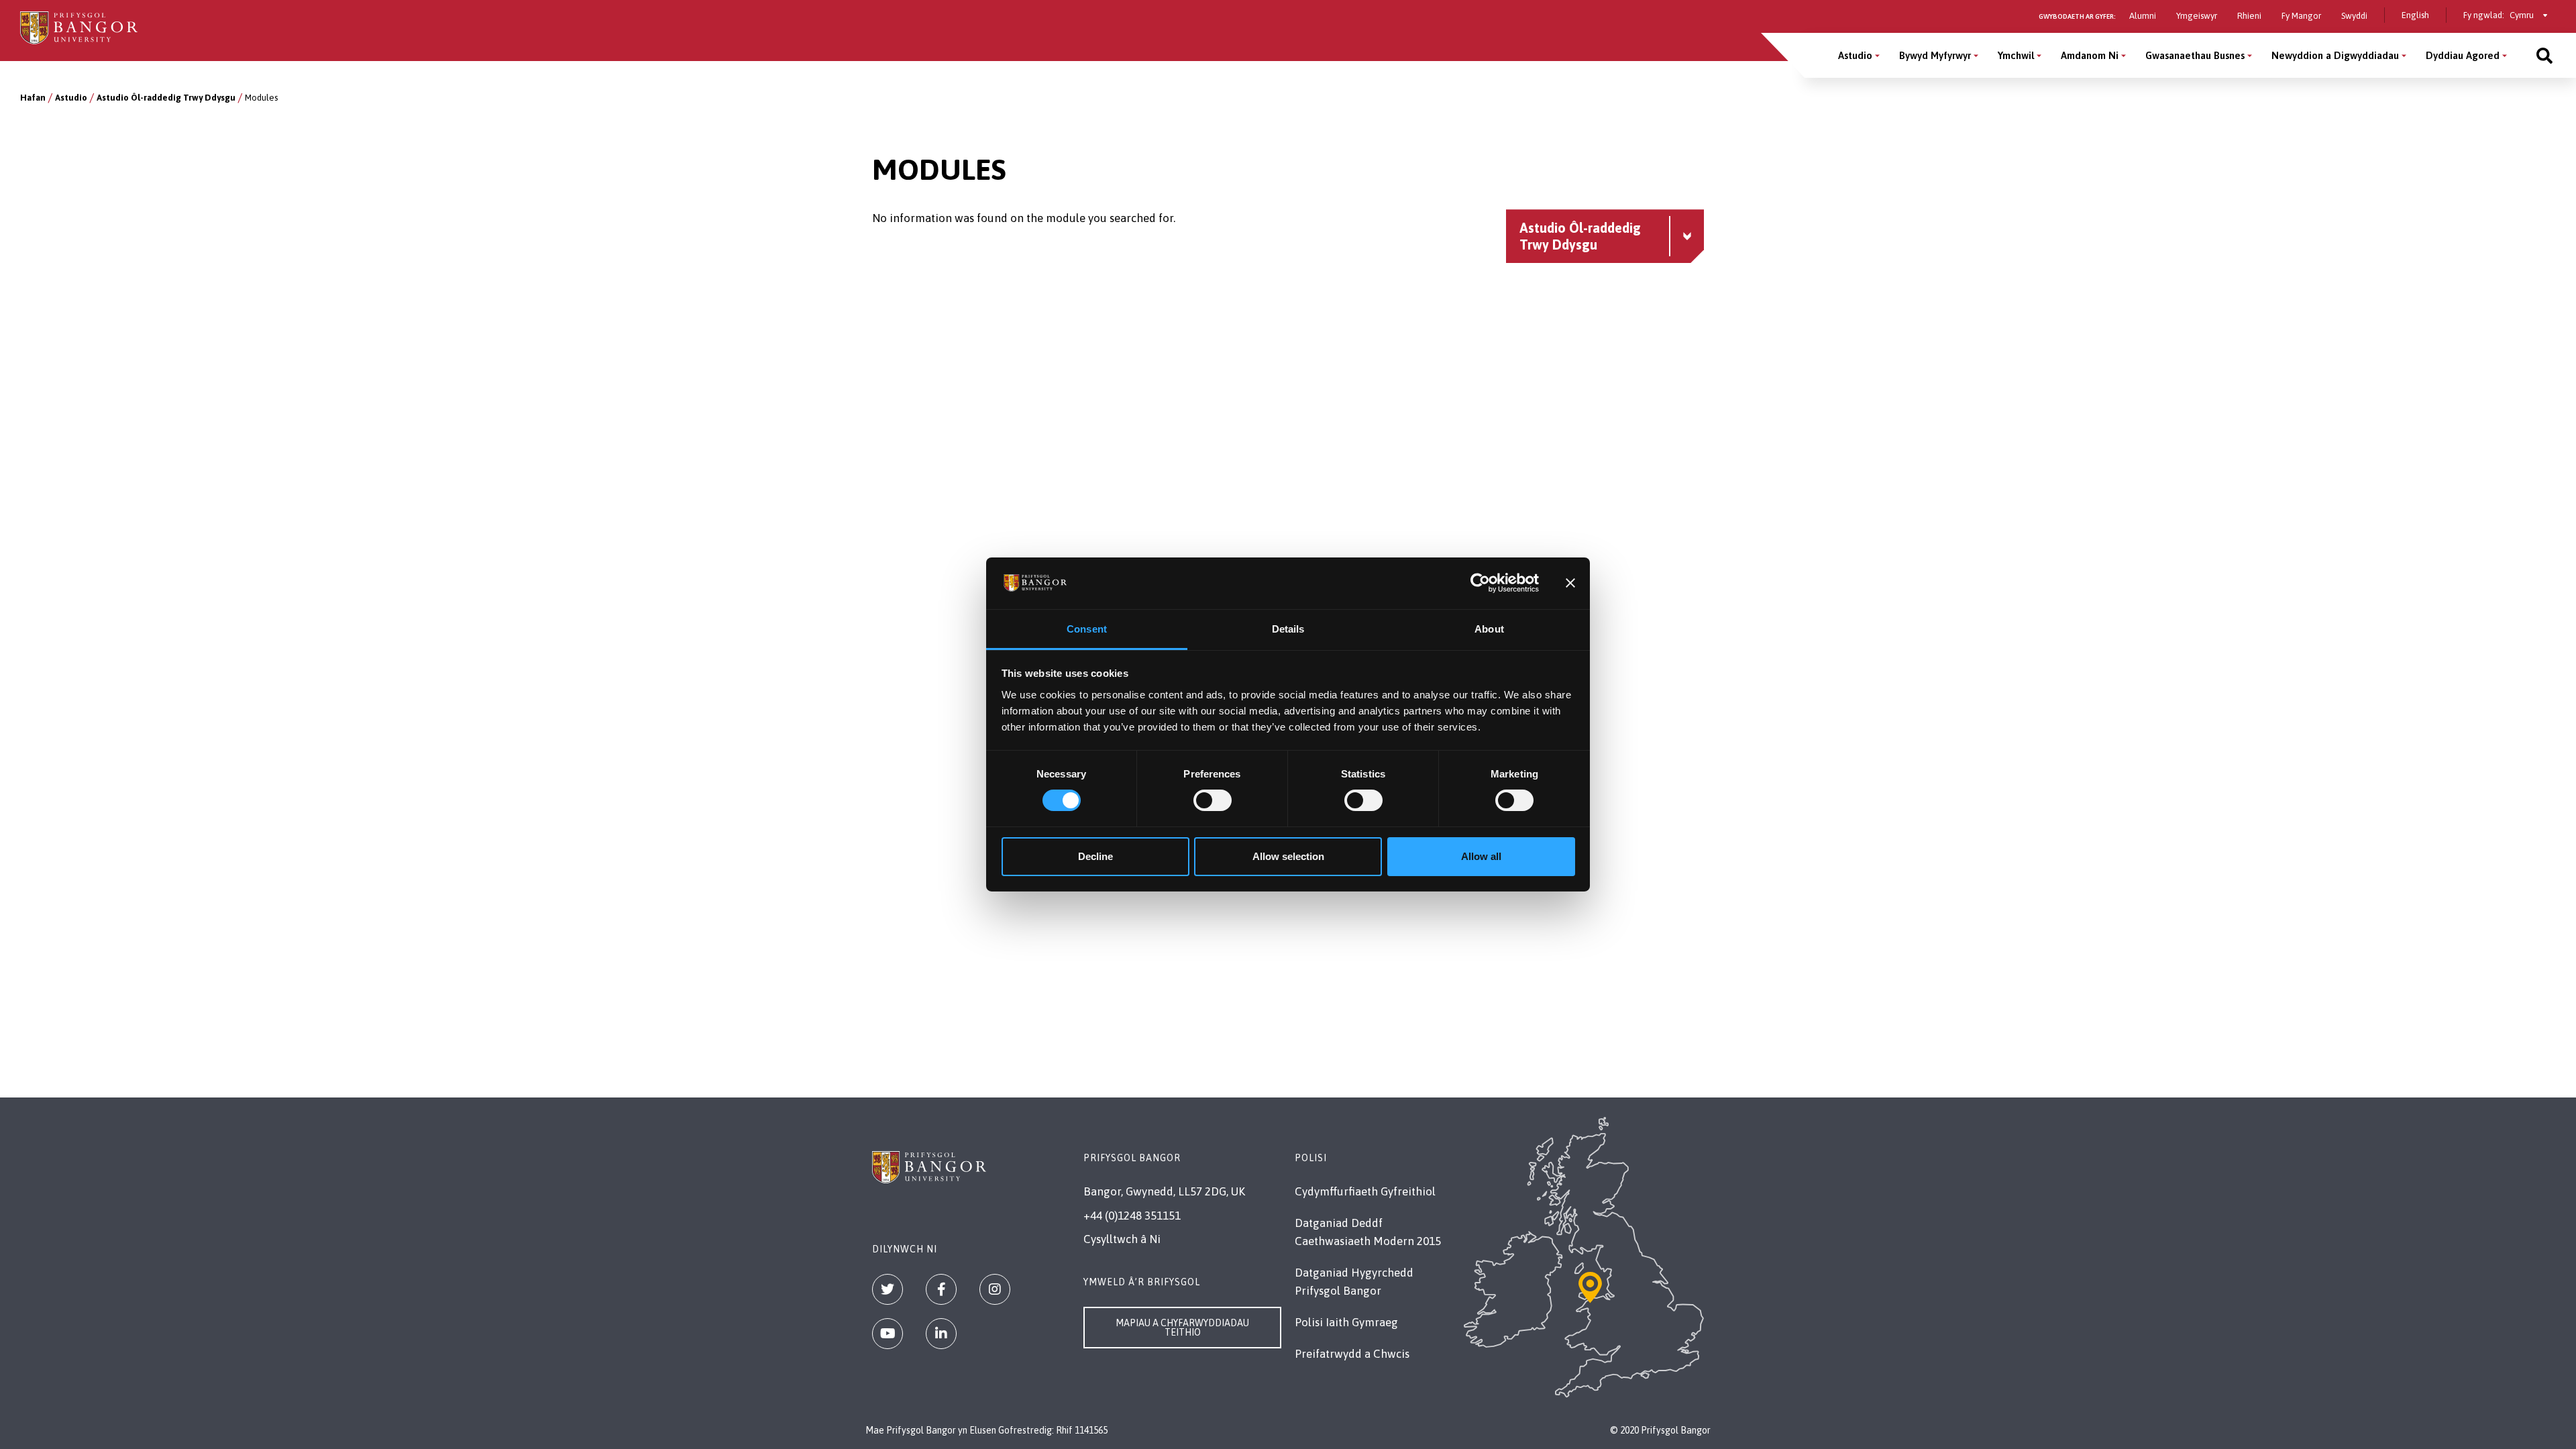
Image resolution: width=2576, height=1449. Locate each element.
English (2415, 15)
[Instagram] (995, 1289)
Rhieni (2249, 16)
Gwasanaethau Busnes (2195, 55)
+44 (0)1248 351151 (1132, 1216)
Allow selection (1288, 856)
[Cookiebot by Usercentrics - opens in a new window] (1480, 583)
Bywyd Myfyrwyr (1935, 55)
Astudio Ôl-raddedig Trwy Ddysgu (166, 98)
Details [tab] (1288, 629)
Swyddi (2354, 16)
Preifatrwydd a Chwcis (1352, 1354)
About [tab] (1489, 629)
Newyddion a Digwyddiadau (2335, 55)
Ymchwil (2016, 55)
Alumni (2143, 16)
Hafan (33, 98)
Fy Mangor (2301, 16)
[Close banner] (1570, 583)
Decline (1095, 856)
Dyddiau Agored (2463, 55)
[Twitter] (888, 1289)
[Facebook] (941, 1289)
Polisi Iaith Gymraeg (1346, 1322)
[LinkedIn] (941, 1334)
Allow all (1481, 856)
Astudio (1855, 55)
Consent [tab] (1087, 629)
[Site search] (2544, 55)
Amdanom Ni (2090, 55)
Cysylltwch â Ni (1122, 1239)
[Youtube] (888, 1334)
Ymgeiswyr (2197, 16)
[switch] (1213, 800)
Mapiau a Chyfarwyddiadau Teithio (1182, 1328)
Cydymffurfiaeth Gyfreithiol (1365, 1191)
